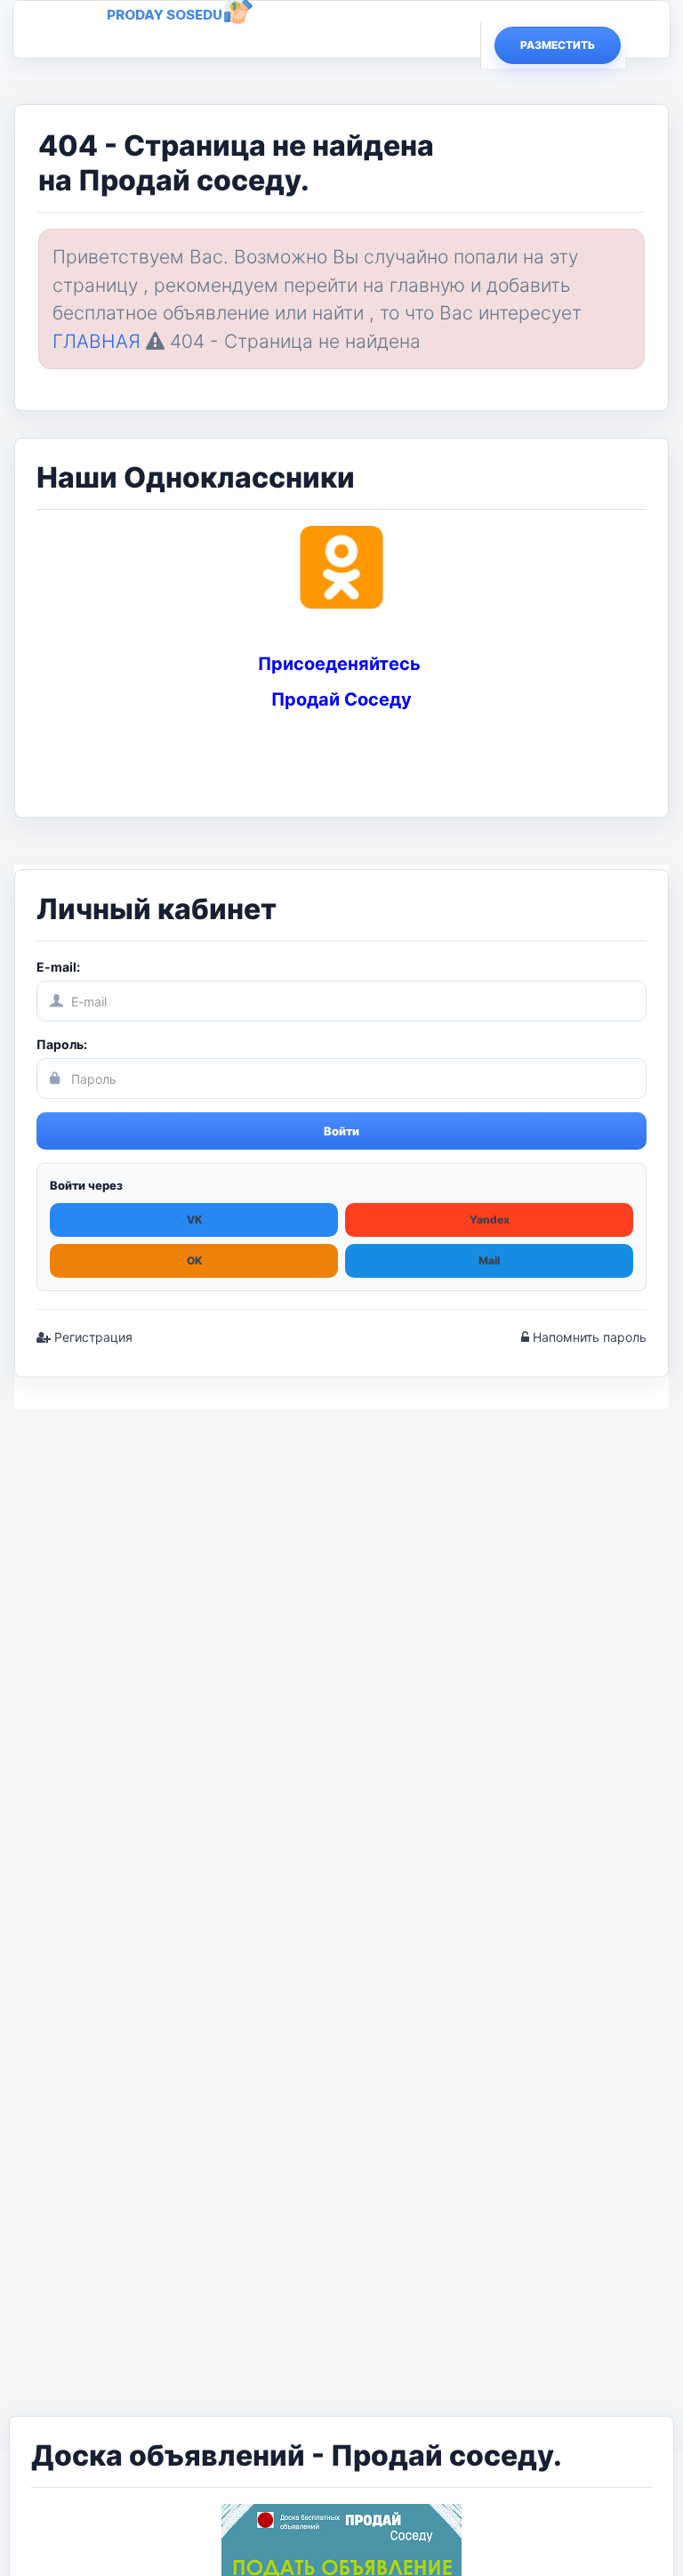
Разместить (558, 45)
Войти (341, 1131)
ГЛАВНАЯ (96, 341)
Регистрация (92, 1337)
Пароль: (62, 1044)
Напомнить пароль (588, 1337)
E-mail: (58, 967)
